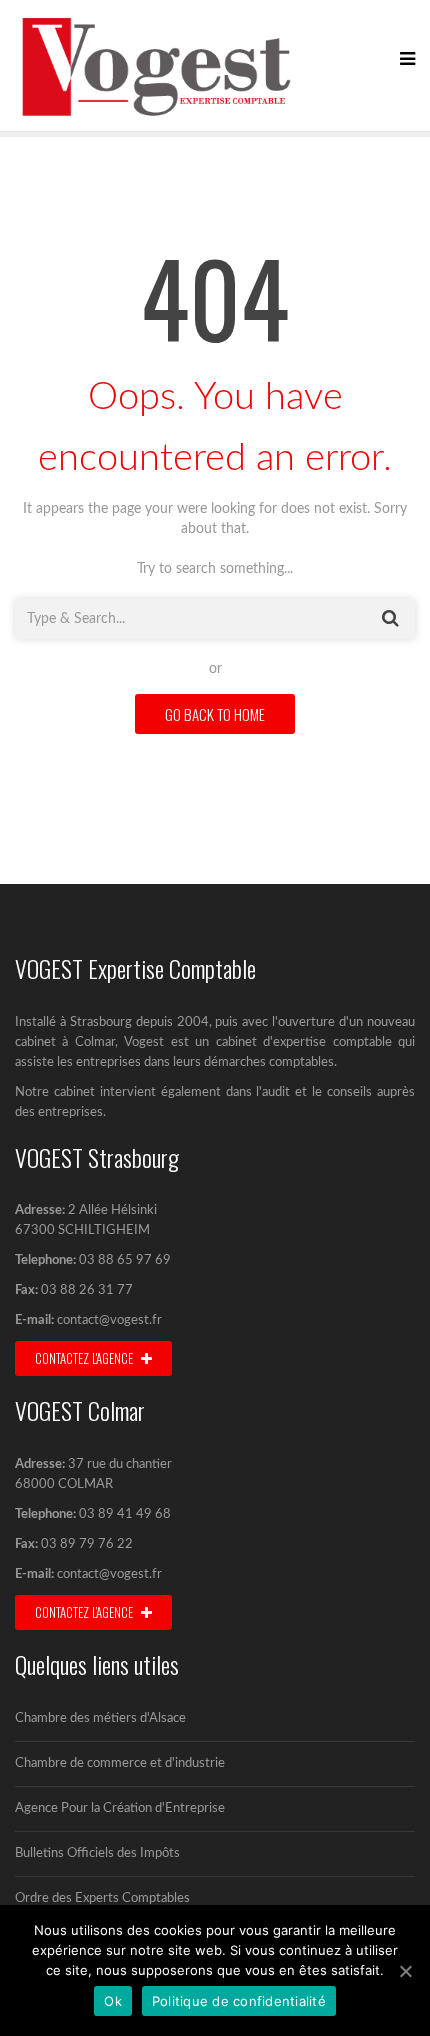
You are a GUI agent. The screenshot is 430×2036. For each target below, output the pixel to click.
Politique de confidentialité (239, 2001)
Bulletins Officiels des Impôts (97, 1853)
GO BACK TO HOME (215, 714)
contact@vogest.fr (109, 1320)
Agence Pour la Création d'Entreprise (120, 1808)
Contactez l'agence (85, 1358)
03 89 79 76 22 (85, 1544)
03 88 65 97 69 (125, 1260)
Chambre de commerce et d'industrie (120, 1763)
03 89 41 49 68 (125, 1514)
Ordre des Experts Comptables (102, 1898)
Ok (113, 2001)
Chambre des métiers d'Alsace (100, 1718)
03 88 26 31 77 (85, 1290)
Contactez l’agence (85, 1612)
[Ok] (405, 1971)
